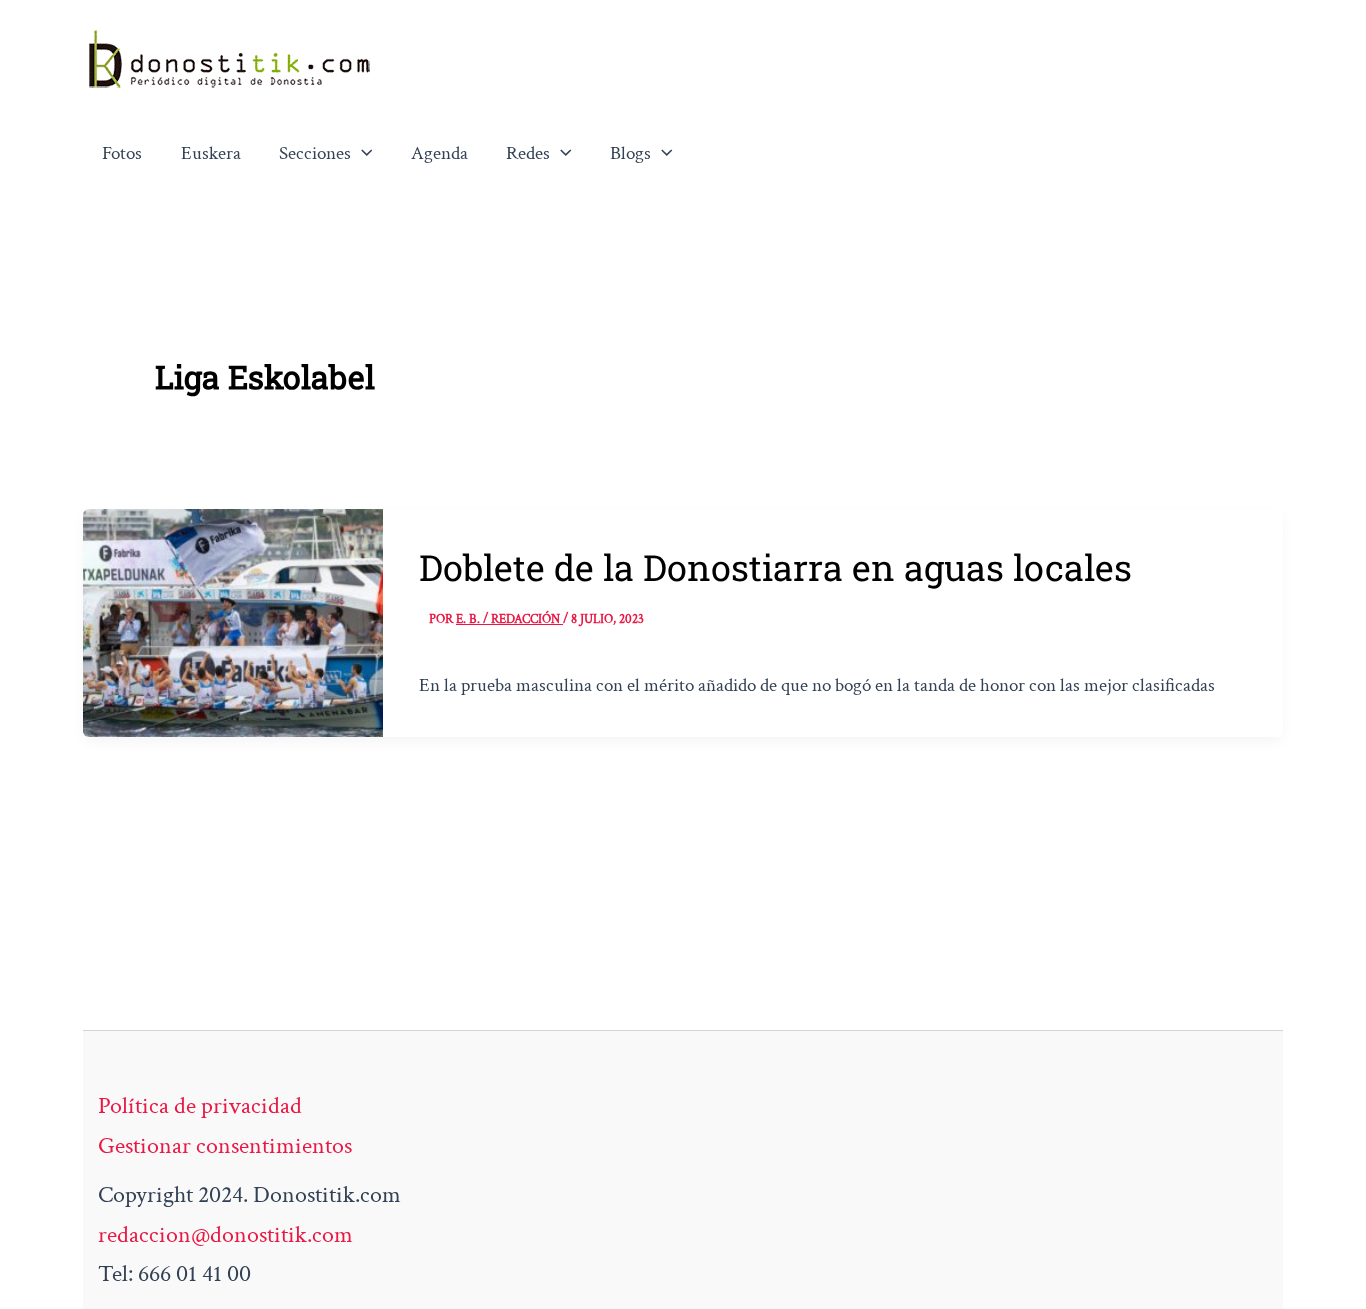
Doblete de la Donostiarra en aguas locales (775, 567)
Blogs (630, 153)
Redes (528, 153)
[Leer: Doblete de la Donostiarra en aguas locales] (233, 620)
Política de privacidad (200, 1105)
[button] (362, 154)
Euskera (211, 153)
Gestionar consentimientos (225, 1145)
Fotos (122, 153)
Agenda (439, 153)
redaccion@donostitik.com (225, 1234)
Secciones (315, 153)
